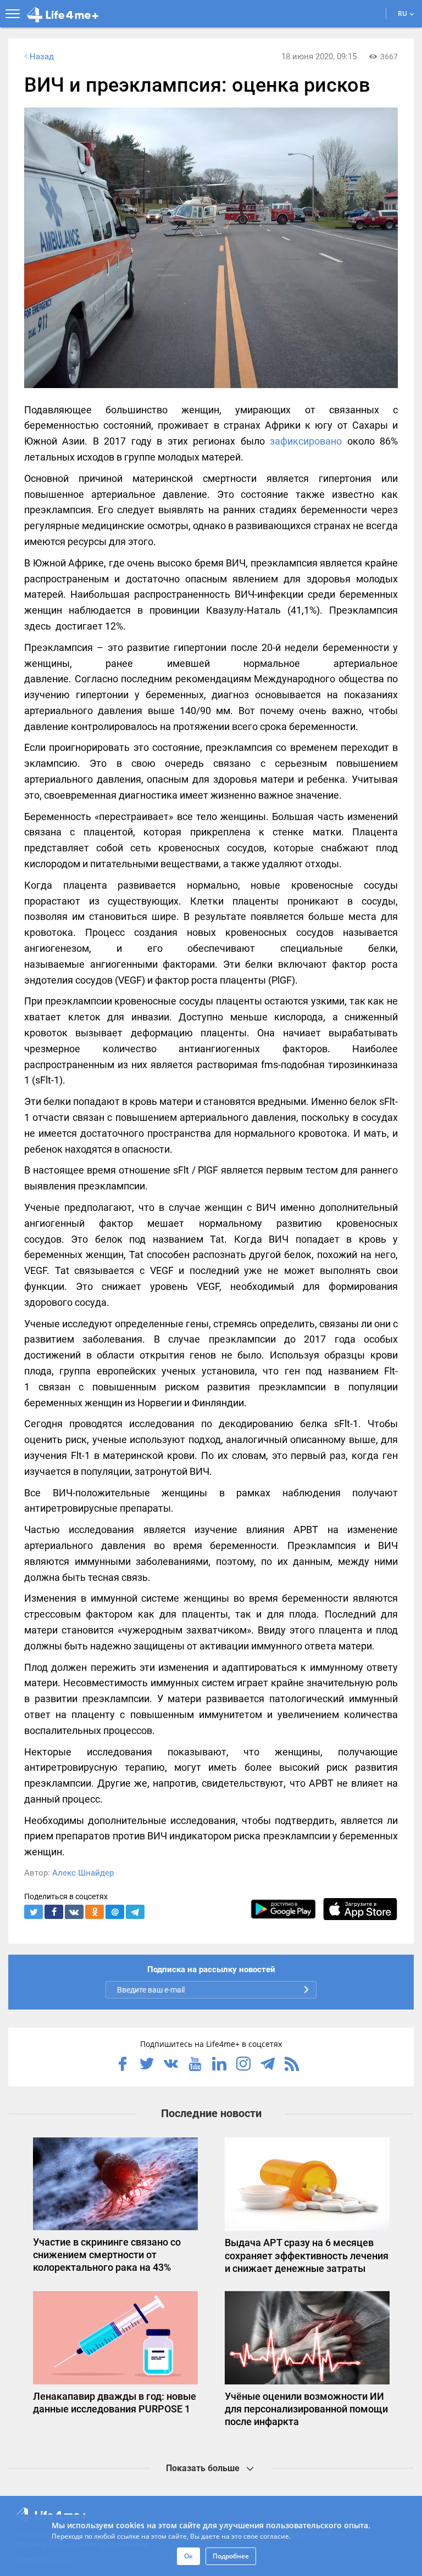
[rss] (292, 2065)
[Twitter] (147, 2065)
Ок (188, 2556)
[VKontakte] (171, 2065)
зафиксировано (306, 441)
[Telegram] (268, 2065)
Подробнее (231, 2556)
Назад (42, 57)
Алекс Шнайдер (83, 1873)
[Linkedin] (219, 2065)
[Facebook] (123, 2065)
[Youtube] (195, 2065)
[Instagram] (243, 2065)
